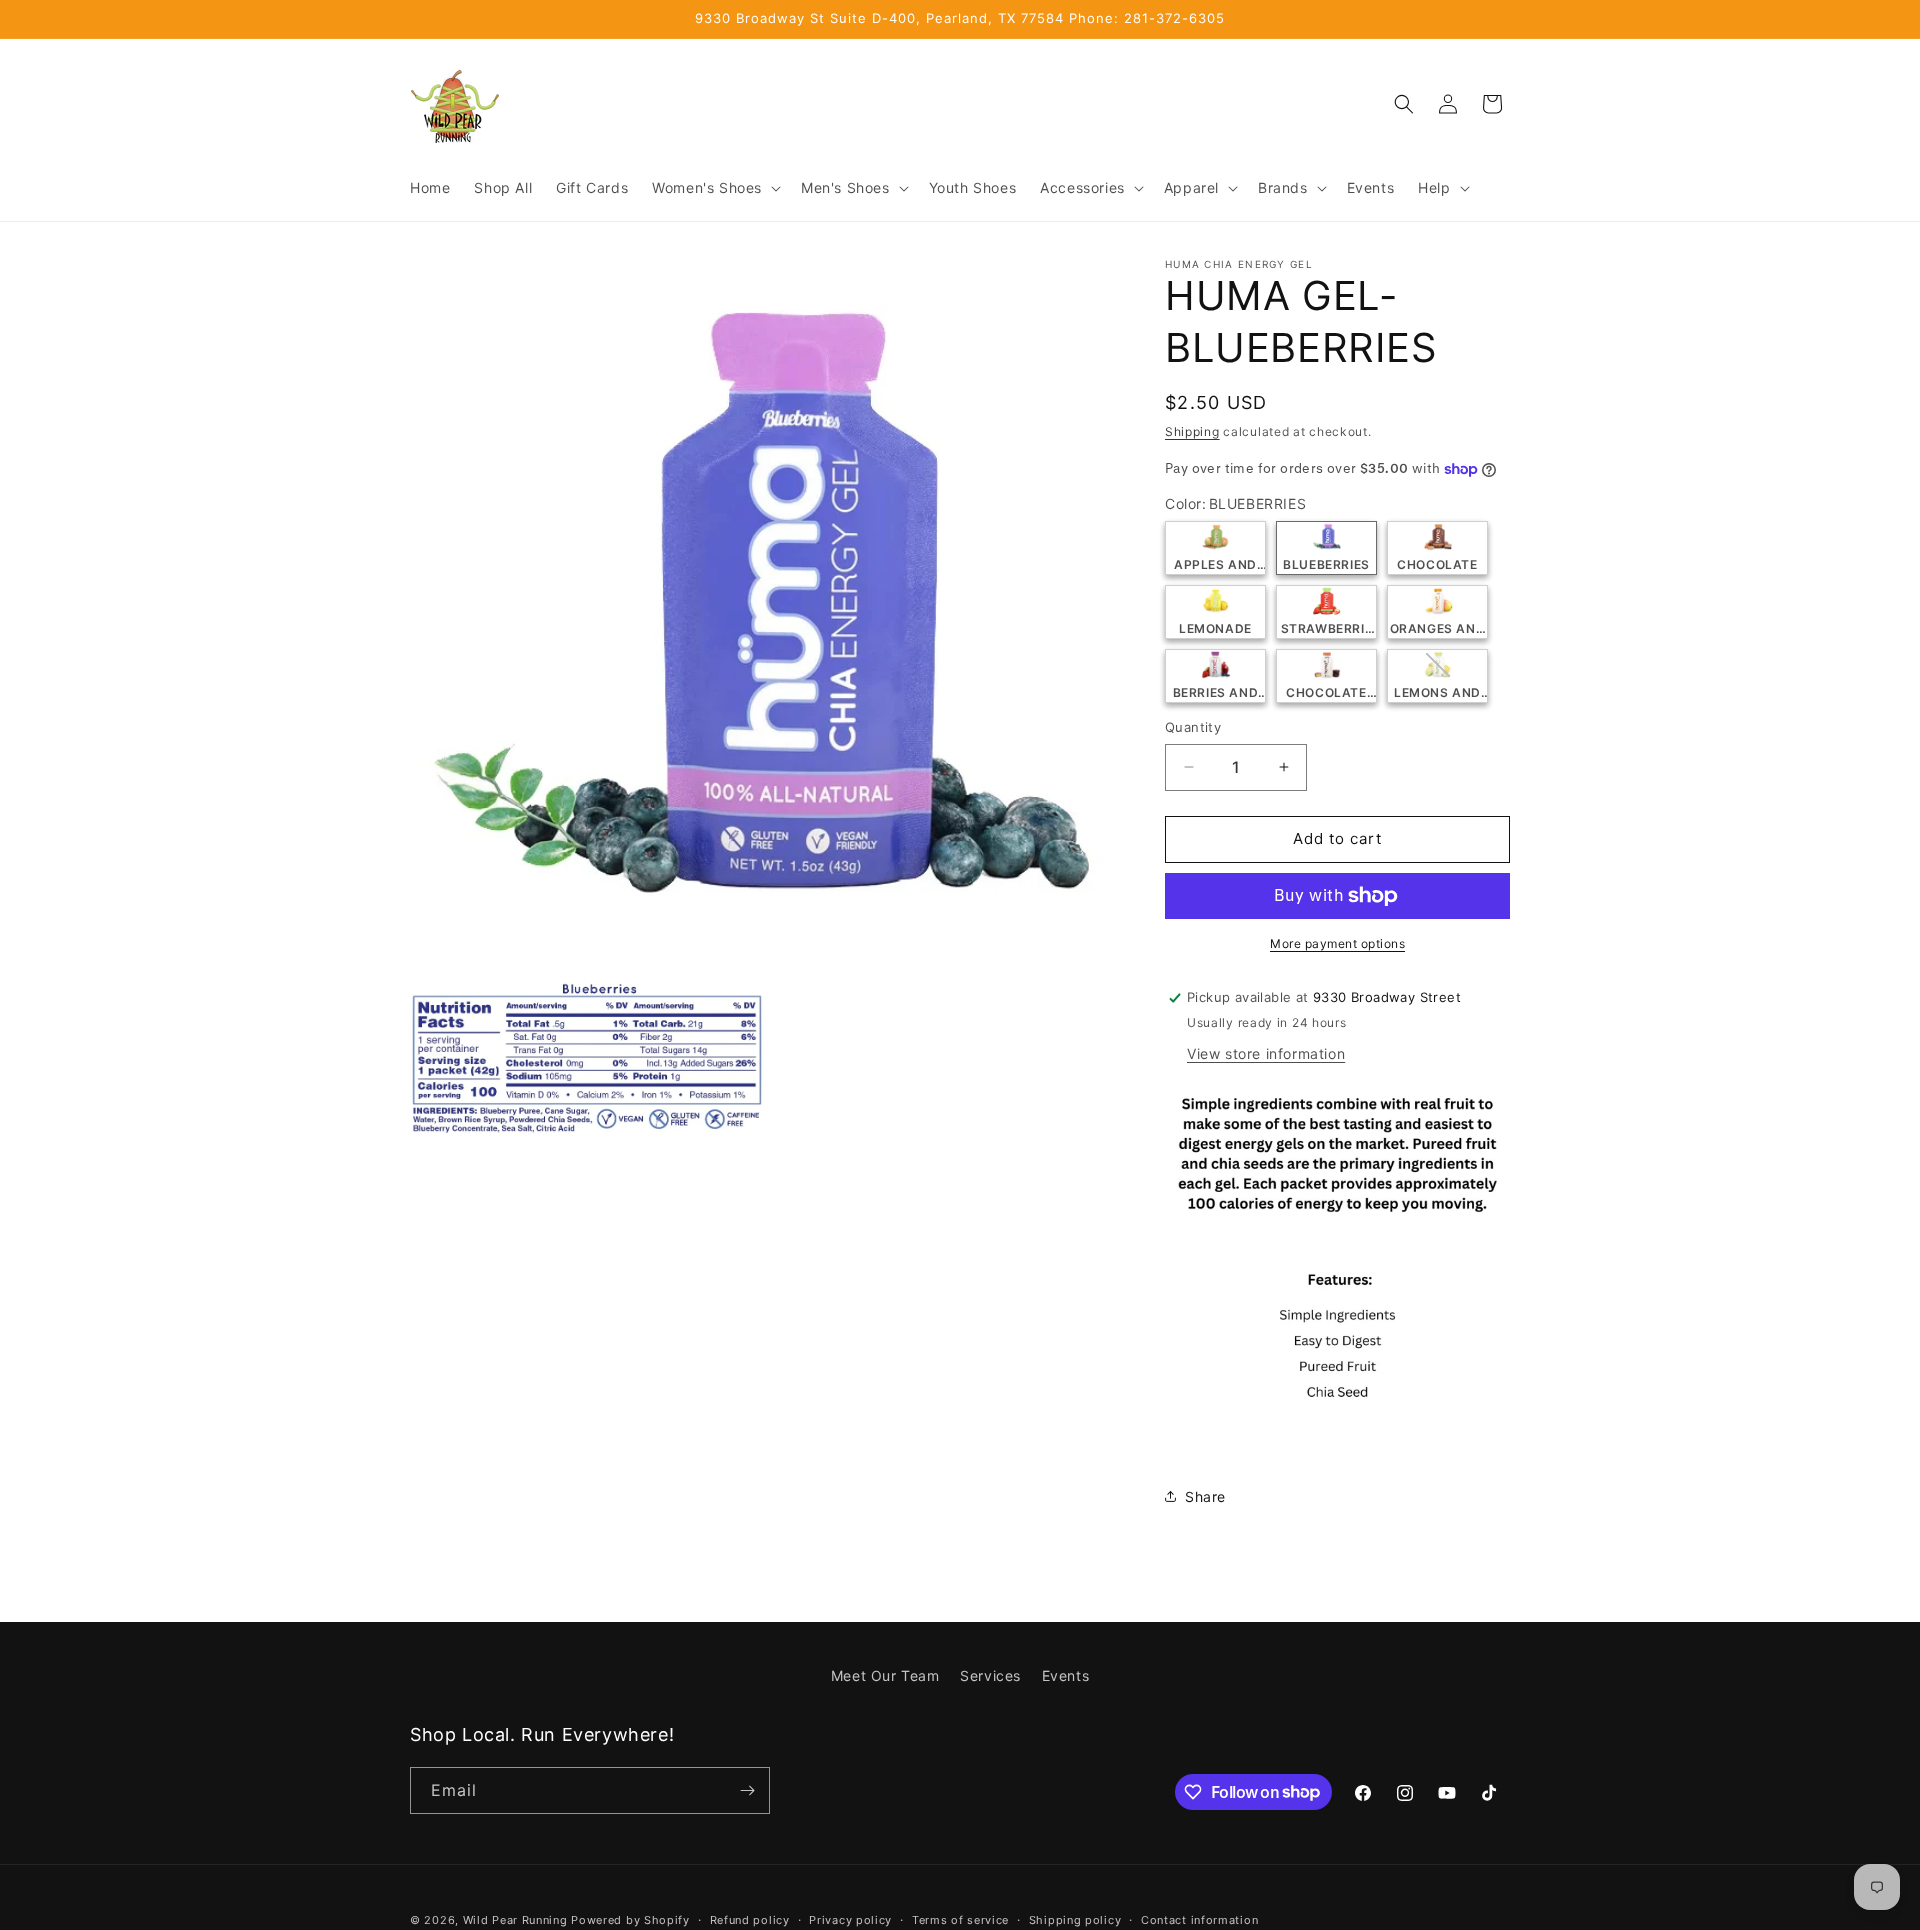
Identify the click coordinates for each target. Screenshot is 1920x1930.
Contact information (1199, 1919)
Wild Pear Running (515, 1920)
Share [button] (1205, 1496)
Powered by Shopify (630, 1920)
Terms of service (960, 1919)
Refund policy (750, 1919)
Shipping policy (1075, 1919)
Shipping (1192, 431)
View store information (1266, 1053)
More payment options (1337, 943)
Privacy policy (850, 1919)
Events (1066, 1675)
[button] (714, 188)
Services (990, 1675)
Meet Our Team (885, 1675)
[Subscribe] (747, 1790)
